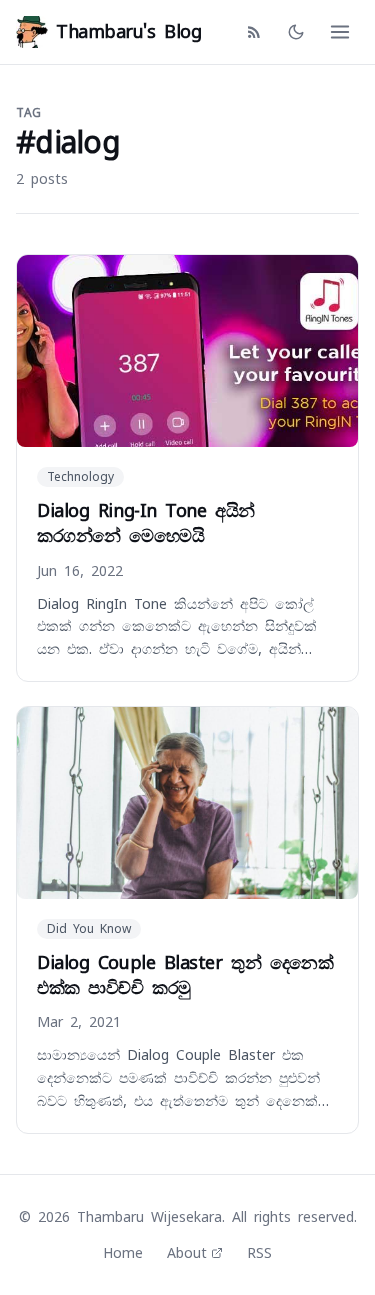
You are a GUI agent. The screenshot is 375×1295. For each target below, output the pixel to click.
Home (123, 1253)
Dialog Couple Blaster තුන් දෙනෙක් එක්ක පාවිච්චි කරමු (185, 975)
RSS (259, 1253)
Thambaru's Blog (128, 31)
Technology (80, 477)
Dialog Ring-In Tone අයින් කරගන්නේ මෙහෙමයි (146, 523)
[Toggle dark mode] (296, 32)
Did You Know (89, 929)
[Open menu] (340, 32)
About (187, 1253)
